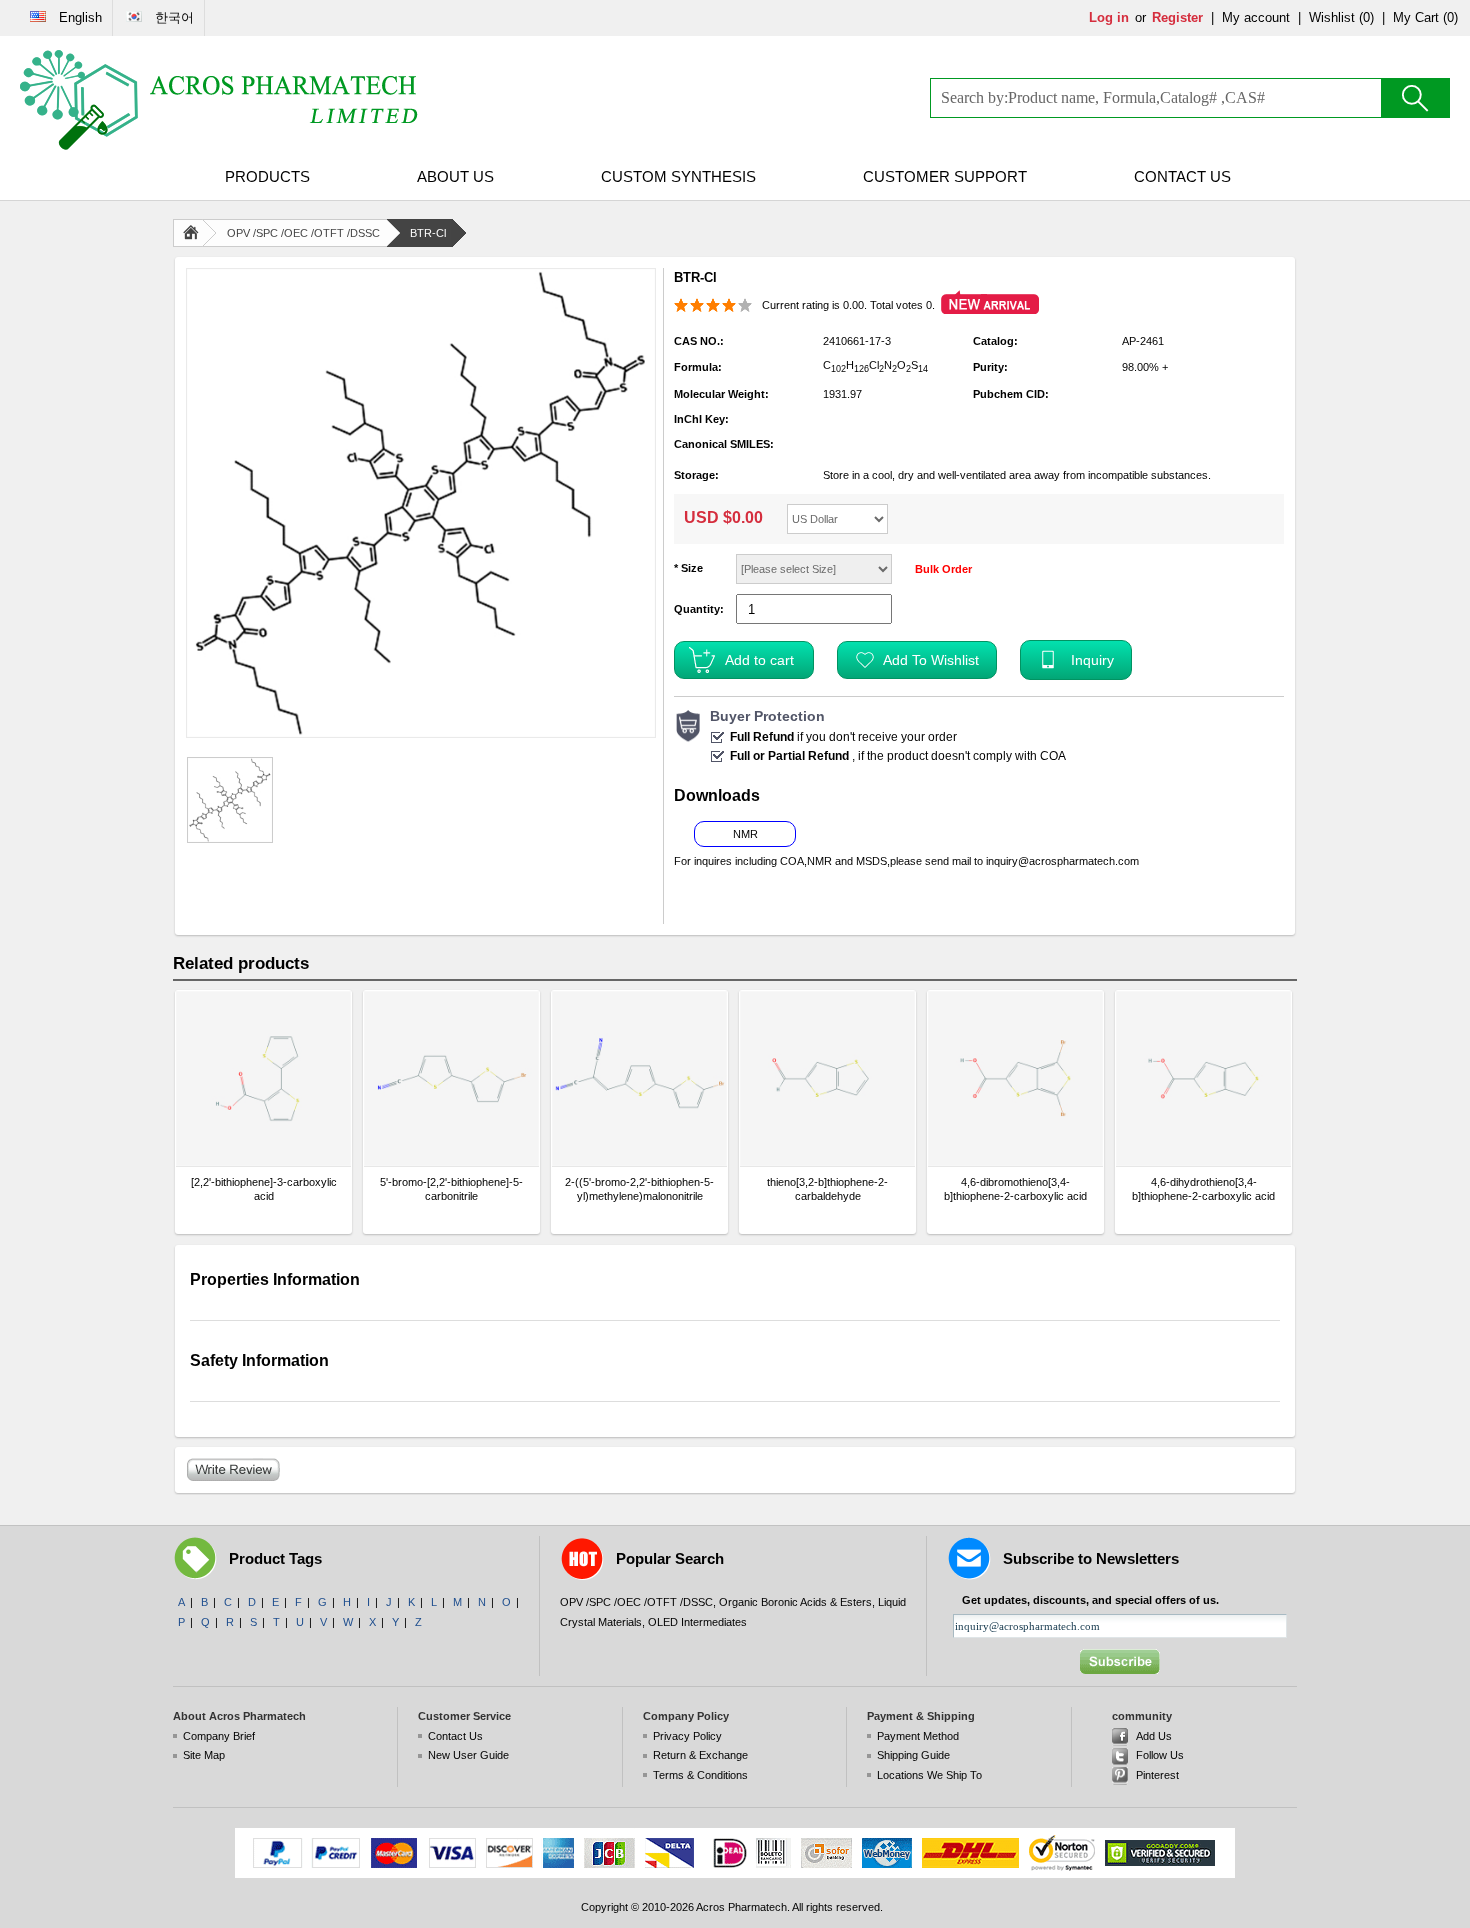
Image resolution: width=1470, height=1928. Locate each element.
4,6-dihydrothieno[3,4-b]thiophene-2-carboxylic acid (1203, 1189)
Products (267, 176)
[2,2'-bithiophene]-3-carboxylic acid (264, 1189)
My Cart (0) (1425, 17)
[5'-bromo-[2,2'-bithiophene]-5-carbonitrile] (451, 1078)
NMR (745, 834)
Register (1177, 17)
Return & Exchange (700, 1755)
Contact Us (1182, 176)
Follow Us (1160, 1755)
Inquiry (1092, 660)
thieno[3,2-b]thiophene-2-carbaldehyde (827, 1189)
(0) (1366, 17)
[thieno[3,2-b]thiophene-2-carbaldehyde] (827, 1078)
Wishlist (1332, 17)
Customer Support (945, 176)
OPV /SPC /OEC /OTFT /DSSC (303, 233)
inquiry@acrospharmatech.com (1062, 861)
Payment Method (918, 1736)
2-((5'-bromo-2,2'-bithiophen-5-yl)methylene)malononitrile (639, 1189)
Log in (1109, 17)
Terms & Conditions (700, 1775)
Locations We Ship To (929, 1775)
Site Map (204, 1755)
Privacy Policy (687, 1736)
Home (195, 233)
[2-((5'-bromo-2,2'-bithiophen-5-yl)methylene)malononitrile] (639, 1078)
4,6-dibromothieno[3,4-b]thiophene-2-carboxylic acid (1015, 1189)
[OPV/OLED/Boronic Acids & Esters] (220, 100)
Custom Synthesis (678, 176)
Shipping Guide (913, 1755)
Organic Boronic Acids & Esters (795, 1602)
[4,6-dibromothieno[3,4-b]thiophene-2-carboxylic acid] (1015, 1078)
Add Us (1154, 1736)
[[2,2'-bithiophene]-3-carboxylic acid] (263, 1078)
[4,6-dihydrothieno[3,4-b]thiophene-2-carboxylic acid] (1203, 1078)
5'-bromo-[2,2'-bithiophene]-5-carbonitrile (451, 1189)
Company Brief (219, 1736)
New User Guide (468, 1755)
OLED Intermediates (697, 1622)
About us (455, 176)
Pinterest (1157, 1775)
